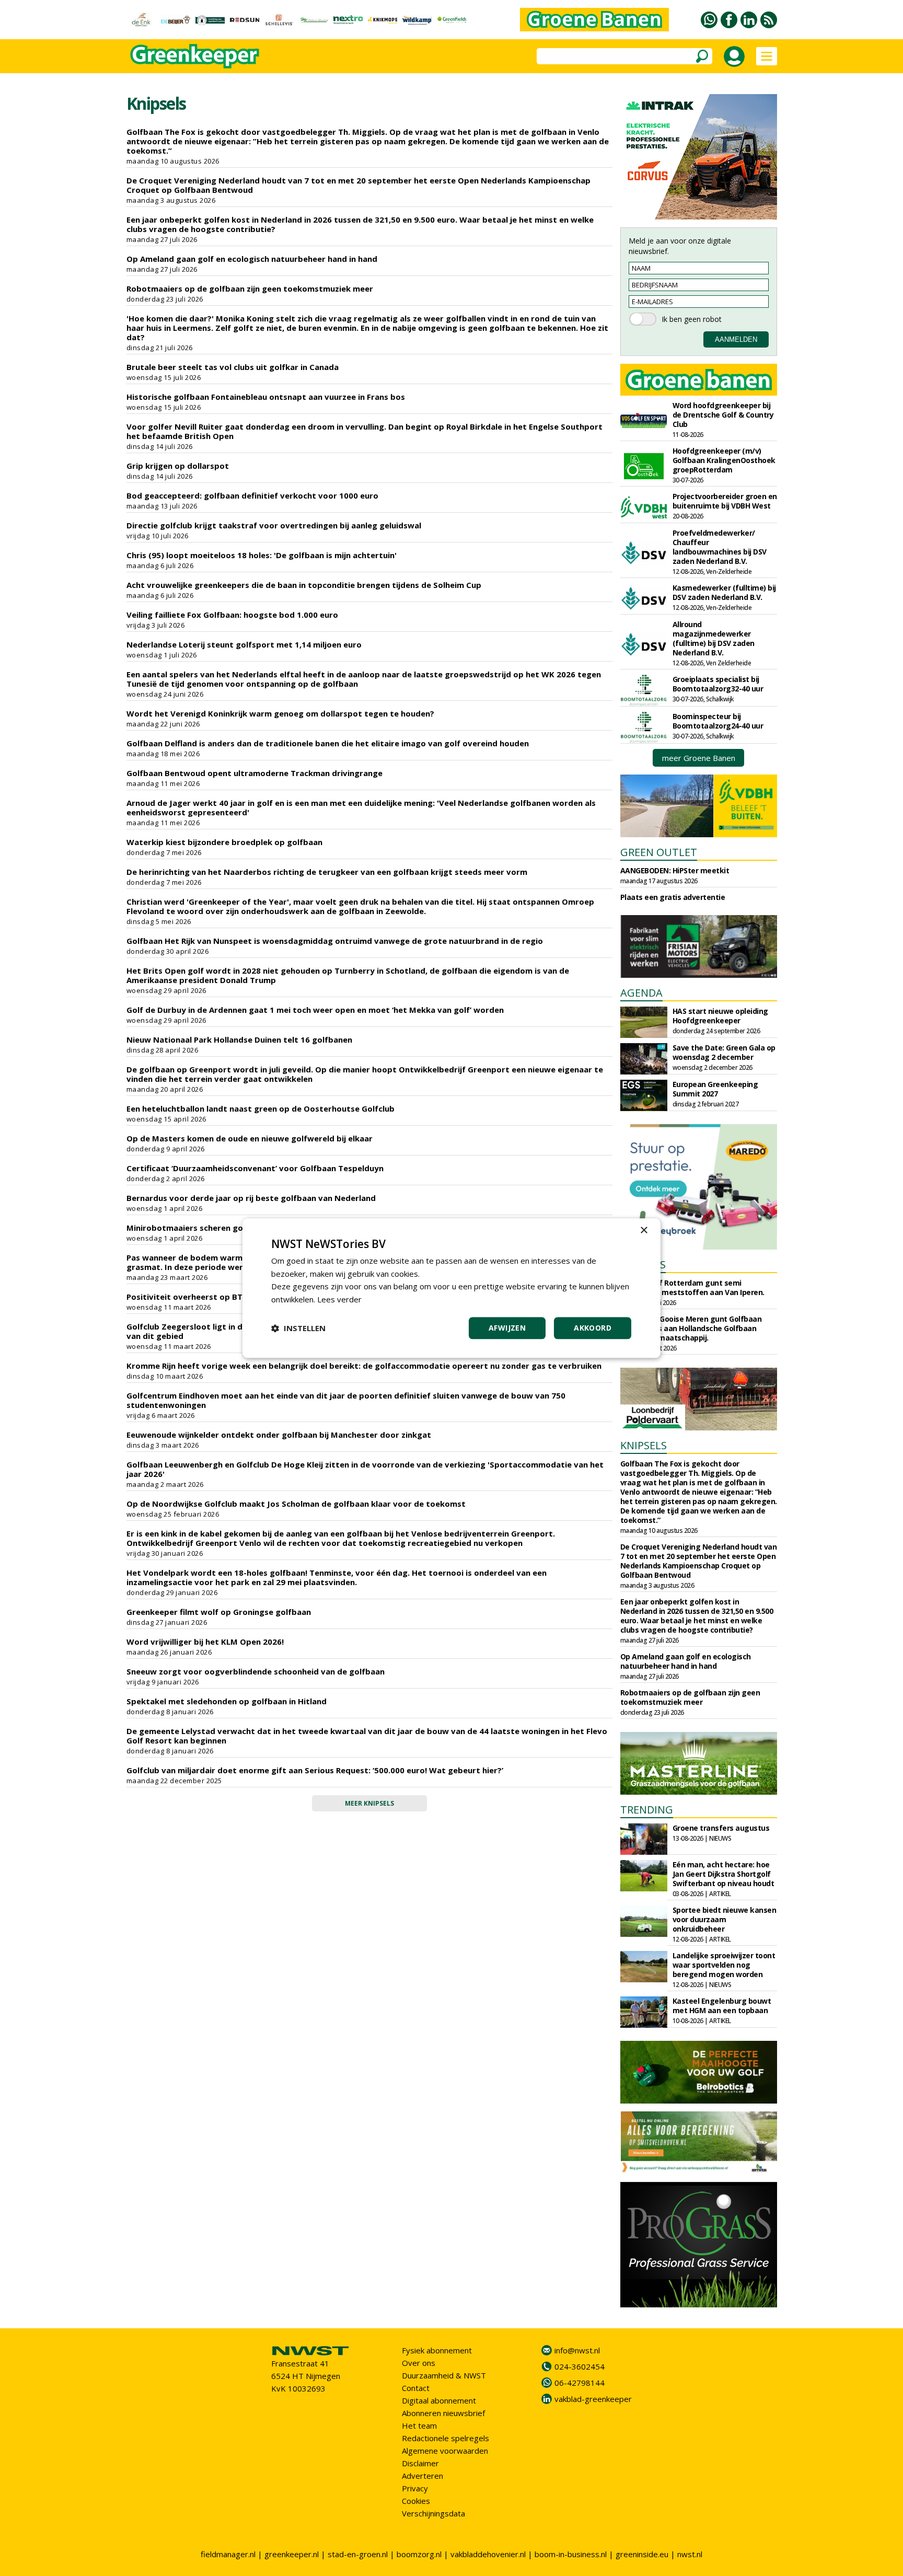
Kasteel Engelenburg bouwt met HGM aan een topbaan (722, 2006)
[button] (298, 1328)
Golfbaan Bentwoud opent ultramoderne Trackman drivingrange (254, 773)
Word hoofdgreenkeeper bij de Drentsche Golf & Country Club (723, 415)
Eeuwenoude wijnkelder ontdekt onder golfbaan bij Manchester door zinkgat (279, 1435)
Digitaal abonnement (439, 2400)
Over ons (419, 2363)
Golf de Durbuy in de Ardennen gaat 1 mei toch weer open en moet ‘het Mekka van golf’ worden (315, 1010)
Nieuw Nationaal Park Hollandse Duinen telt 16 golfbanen (239, 1039)
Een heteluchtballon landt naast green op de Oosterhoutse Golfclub (261, 1108)
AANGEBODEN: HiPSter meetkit (675, 870)
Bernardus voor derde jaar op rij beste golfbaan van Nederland (251, 1198)
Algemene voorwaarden (445, 2451)
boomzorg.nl (419, 2554)
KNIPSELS (644, 1445)
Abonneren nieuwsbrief (443, 2413)
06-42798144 (580, 2383)
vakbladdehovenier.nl (488, 2554)
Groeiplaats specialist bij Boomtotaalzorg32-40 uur (718, 684)
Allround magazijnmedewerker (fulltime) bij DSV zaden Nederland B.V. (714, 638)
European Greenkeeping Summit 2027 (715, 1089)
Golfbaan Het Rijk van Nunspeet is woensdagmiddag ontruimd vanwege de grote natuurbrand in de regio (335, 941)
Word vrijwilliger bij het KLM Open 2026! (205, 1642)
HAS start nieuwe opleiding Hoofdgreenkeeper (720, 1016)
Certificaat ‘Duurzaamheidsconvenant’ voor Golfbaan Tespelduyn (255, 1168)
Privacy (415, 2488)
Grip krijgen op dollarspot (178, 466)
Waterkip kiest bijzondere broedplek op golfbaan (224, 842)
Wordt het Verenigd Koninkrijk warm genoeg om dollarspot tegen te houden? (280, 713)
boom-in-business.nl (571, 2554)
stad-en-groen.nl (358, 2554)
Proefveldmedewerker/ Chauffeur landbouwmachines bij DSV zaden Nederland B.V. (720, 547)
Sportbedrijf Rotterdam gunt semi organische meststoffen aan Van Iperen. (692, 1287)
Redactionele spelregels (445, 2438)
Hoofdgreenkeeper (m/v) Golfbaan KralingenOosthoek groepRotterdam (724, 460)
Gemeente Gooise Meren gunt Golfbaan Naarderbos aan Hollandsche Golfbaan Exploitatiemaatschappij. (691, 1328)
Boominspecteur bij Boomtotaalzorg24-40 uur (718, 721)
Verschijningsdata (433, 2513)
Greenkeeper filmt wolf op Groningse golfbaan (219, 1612)
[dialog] (451, 1288)
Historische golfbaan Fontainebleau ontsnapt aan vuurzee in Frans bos (266, 397)
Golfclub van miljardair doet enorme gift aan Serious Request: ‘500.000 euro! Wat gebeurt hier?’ (315, 1770)
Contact (416, 2388)
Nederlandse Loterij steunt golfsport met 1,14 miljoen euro (244, 644)
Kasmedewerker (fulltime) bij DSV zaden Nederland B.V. (724, 592)
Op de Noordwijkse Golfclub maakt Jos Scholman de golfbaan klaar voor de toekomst (296, 1504)
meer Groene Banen (699, 758)
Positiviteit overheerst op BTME (190, 1297)
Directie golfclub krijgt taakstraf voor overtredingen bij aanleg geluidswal (274, 525)
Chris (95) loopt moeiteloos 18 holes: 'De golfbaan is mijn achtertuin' (262, 555)
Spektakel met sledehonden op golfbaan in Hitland (227, 1701)
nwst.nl (690, 2554)
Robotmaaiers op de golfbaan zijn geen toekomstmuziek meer (250, 288)
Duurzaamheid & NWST (444, 2375)
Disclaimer (420, 2463)
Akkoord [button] (593, 1328)
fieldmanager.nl (228, 2554)
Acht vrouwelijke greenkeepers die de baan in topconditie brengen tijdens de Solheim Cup (304, 585)
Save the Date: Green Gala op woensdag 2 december (724, 1052)
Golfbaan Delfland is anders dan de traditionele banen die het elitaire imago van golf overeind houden (328, 743)
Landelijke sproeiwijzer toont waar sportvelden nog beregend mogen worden (724, 1965)
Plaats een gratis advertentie (673, 897)
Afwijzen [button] (507, 1328)
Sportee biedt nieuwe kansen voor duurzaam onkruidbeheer (725, 1919)
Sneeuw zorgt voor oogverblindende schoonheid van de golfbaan (256, 1671)
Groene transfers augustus (721, 1828)
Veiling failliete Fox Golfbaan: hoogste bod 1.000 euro (232, 615)
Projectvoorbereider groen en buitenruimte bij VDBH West (725, 501)
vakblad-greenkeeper (593, 2399)
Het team (419, 2425)
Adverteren (422, 2476)
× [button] (644, 1231)
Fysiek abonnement (437, 2350)
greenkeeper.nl (292, 2554)
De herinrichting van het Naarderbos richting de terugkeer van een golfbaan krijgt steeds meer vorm (327, 872)
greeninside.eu (642, 2554)
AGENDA (641, 993)
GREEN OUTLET (659, 852)
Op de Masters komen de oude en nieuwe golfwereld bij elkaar (250, 1138)
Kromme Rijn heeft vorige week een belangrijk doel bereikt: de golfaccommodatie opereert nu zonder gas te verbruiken (364, 1366)
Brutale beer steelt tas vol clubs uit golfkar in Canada (233, 367)
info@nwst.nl (577, 2350)
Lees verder (339, 1299)
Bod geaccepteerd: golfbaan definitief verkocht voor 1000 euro (252, 495)
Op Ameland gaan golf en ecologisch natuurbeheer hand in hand (252, 259)
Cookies (416, 2501)
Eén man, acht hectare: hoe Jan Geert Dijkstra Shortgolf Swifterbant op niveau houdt (723, 1874)
